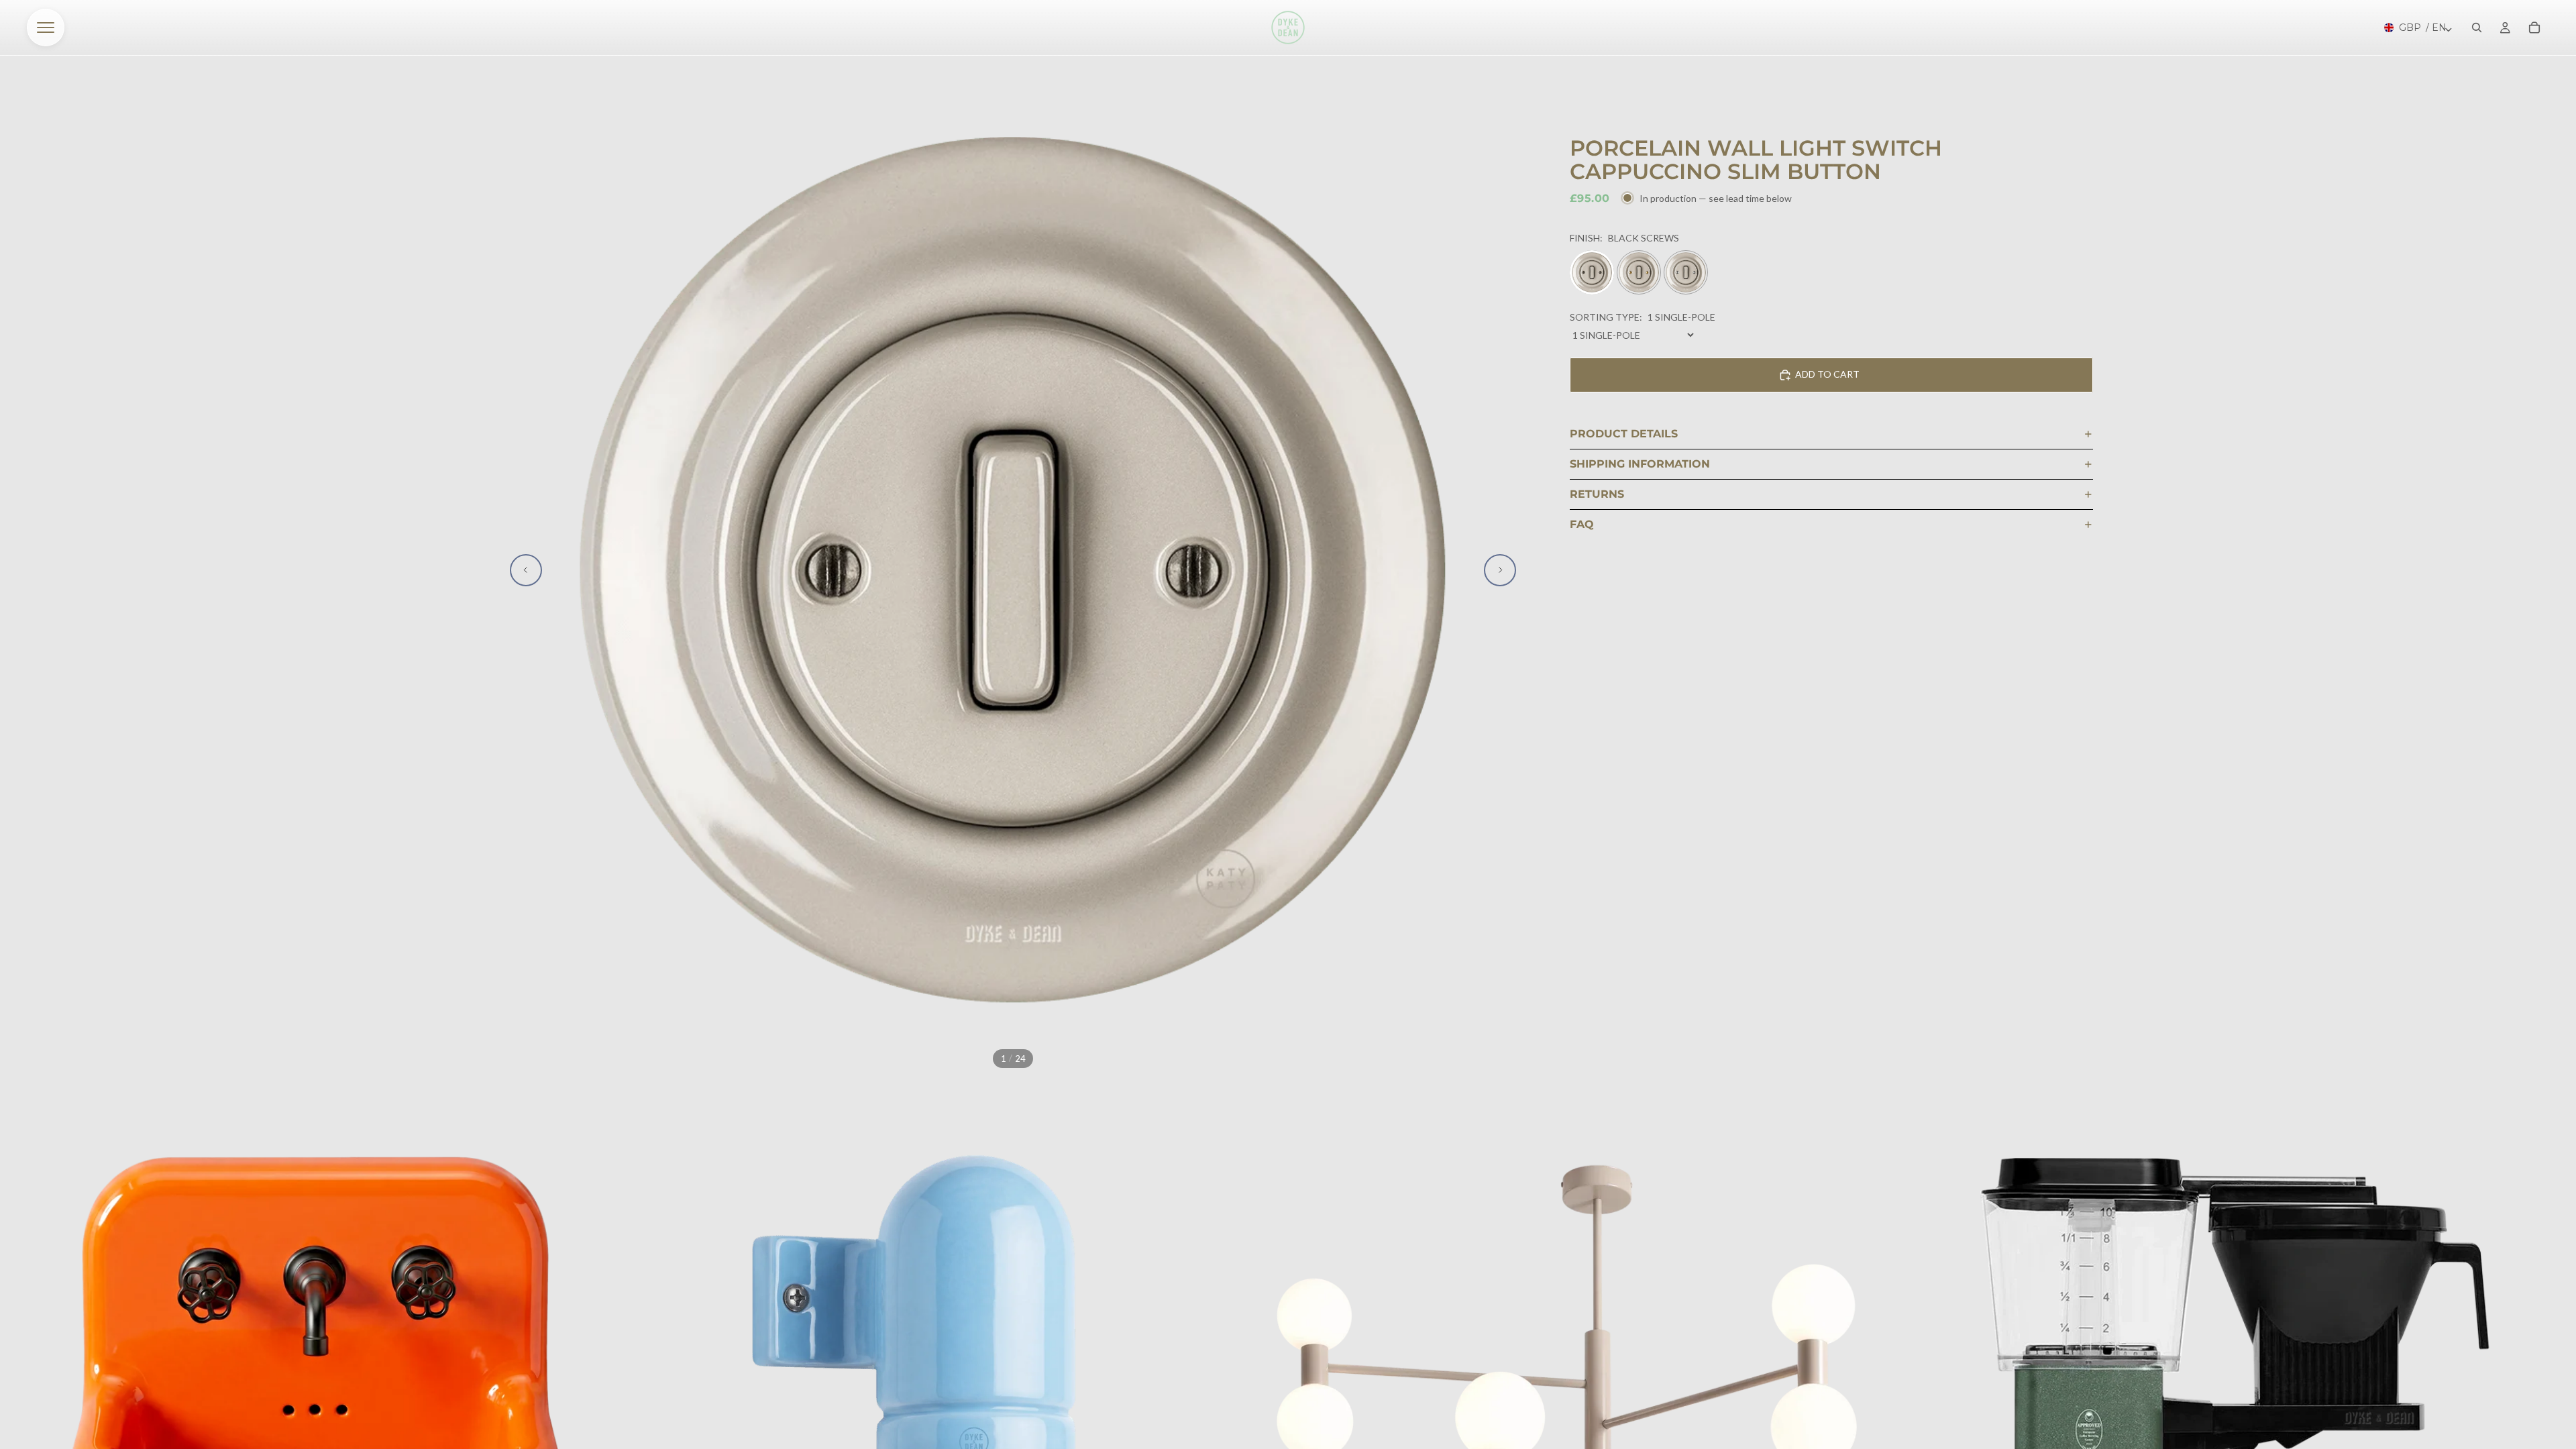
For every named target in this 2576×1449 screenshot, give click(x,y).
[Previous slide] (526, 570)
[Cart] (2534, 28)
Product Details (1624, 434)
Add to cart (1827, 374)
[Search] (2477, 28)
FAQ (1582, 524)
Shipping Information (1640, 464)
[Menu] (46, 28)
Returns (1597, 494)
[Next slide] (1500, 570)
